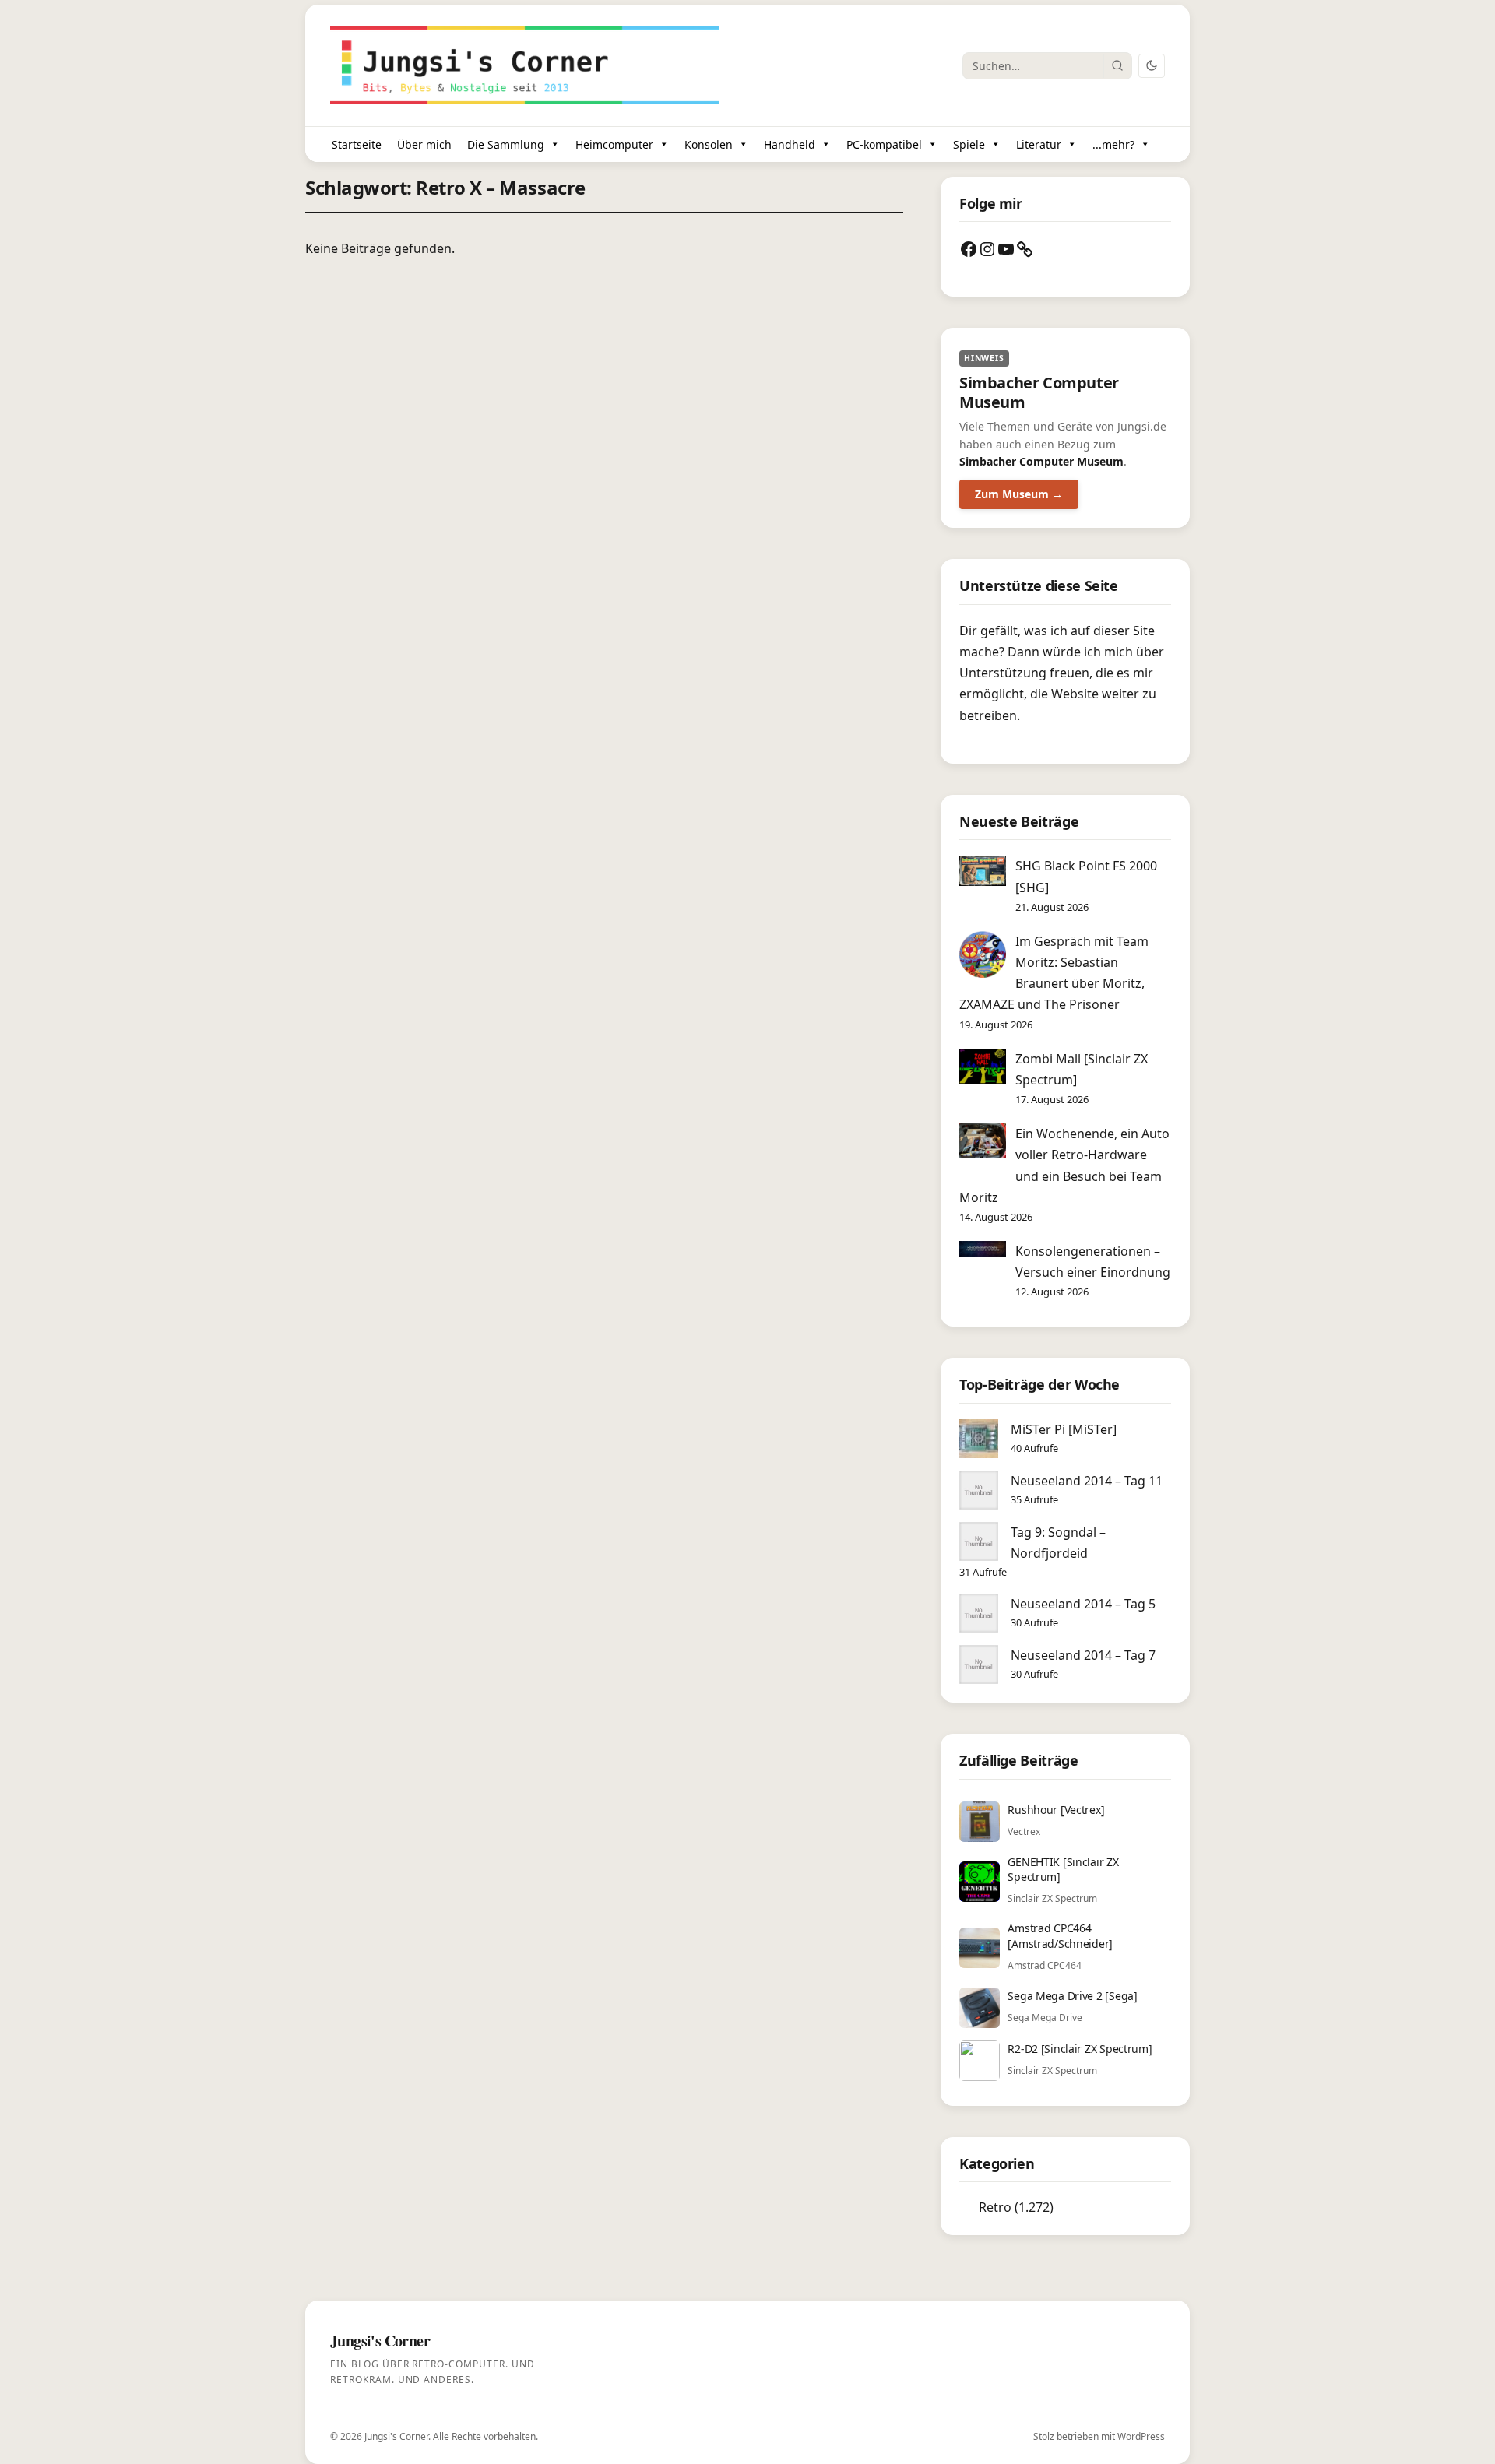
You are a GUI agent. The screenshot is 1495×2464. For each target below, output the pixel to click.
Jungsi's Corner (396, 2436)
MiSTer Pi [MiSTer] (1064, 1429)
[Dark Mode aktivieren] (1152, 66)
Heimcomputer (614, 144)
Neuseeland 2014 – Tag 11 (1087, 1481)
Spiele (969, 144)
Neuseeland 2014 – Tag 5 (1083, 1604)
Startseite (357, 144)
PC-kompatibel (884, 144)
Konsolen (709, 144)
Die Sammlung (506, 144)
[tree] (1065, 2207)
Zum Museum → (1019, 494)
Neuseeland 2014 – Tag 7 (1083, 1655)
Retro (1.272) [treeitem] (1016, 2207)
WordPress (1141, 2436)
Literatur (1039, 144)
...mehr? (1113, 144)
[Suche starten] (1117, 65)
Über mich (424, 144)
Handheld (790, 144)
